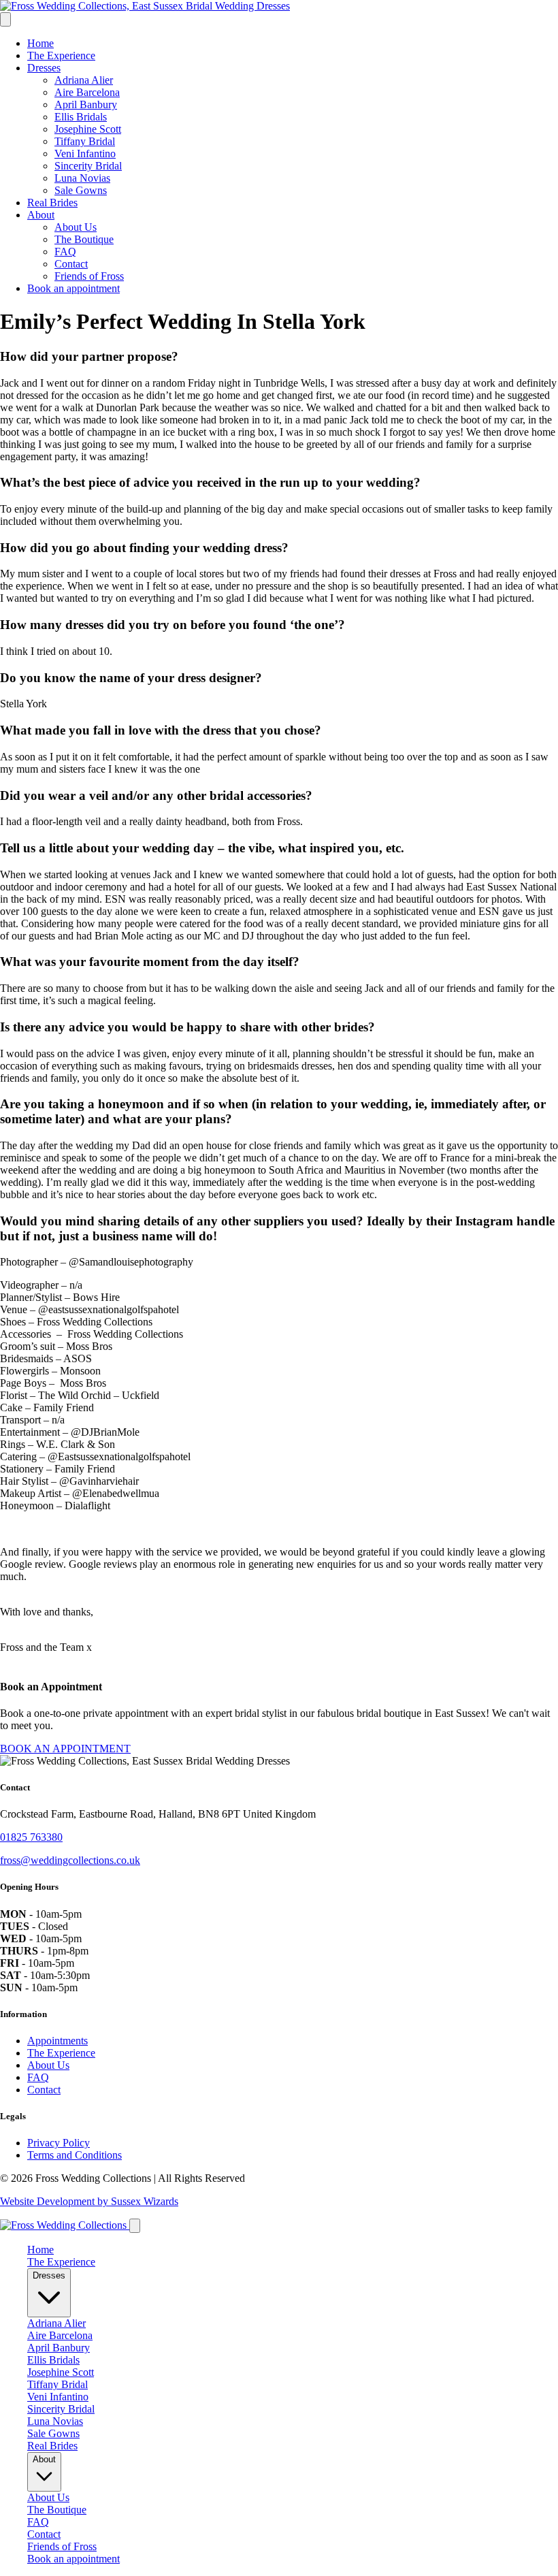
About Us (76, 227)
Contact (71, 264)
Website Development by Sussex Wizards (89, 2201)
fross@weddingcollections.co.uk (70, 1860)
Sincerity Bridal (88, 166)
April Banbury (86, 104)
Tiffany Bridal (85, 141)
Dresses (44, 68)
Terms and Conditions (75, 2155)
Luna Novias (82, 178)
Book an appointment (73, 288)
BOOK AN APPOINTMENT (65, 1749)
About (41, 215)
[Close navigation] (135, 2226)
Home (40, 43)
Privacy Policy (59, 2143)
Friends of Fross (89, 276)
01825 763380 (31, 1837)
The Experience (61, 55)
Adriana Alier (84, 80)
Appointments (58, 2041)
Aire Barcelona (87, 92)
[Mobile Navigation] (5, 19)
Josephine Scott (88, 129)
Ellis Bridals (81, 117)
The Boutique (84, 239)
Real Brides (52, 203)
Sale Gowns (81, 190)
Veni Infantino (85, 154)
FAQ (65, 252)
